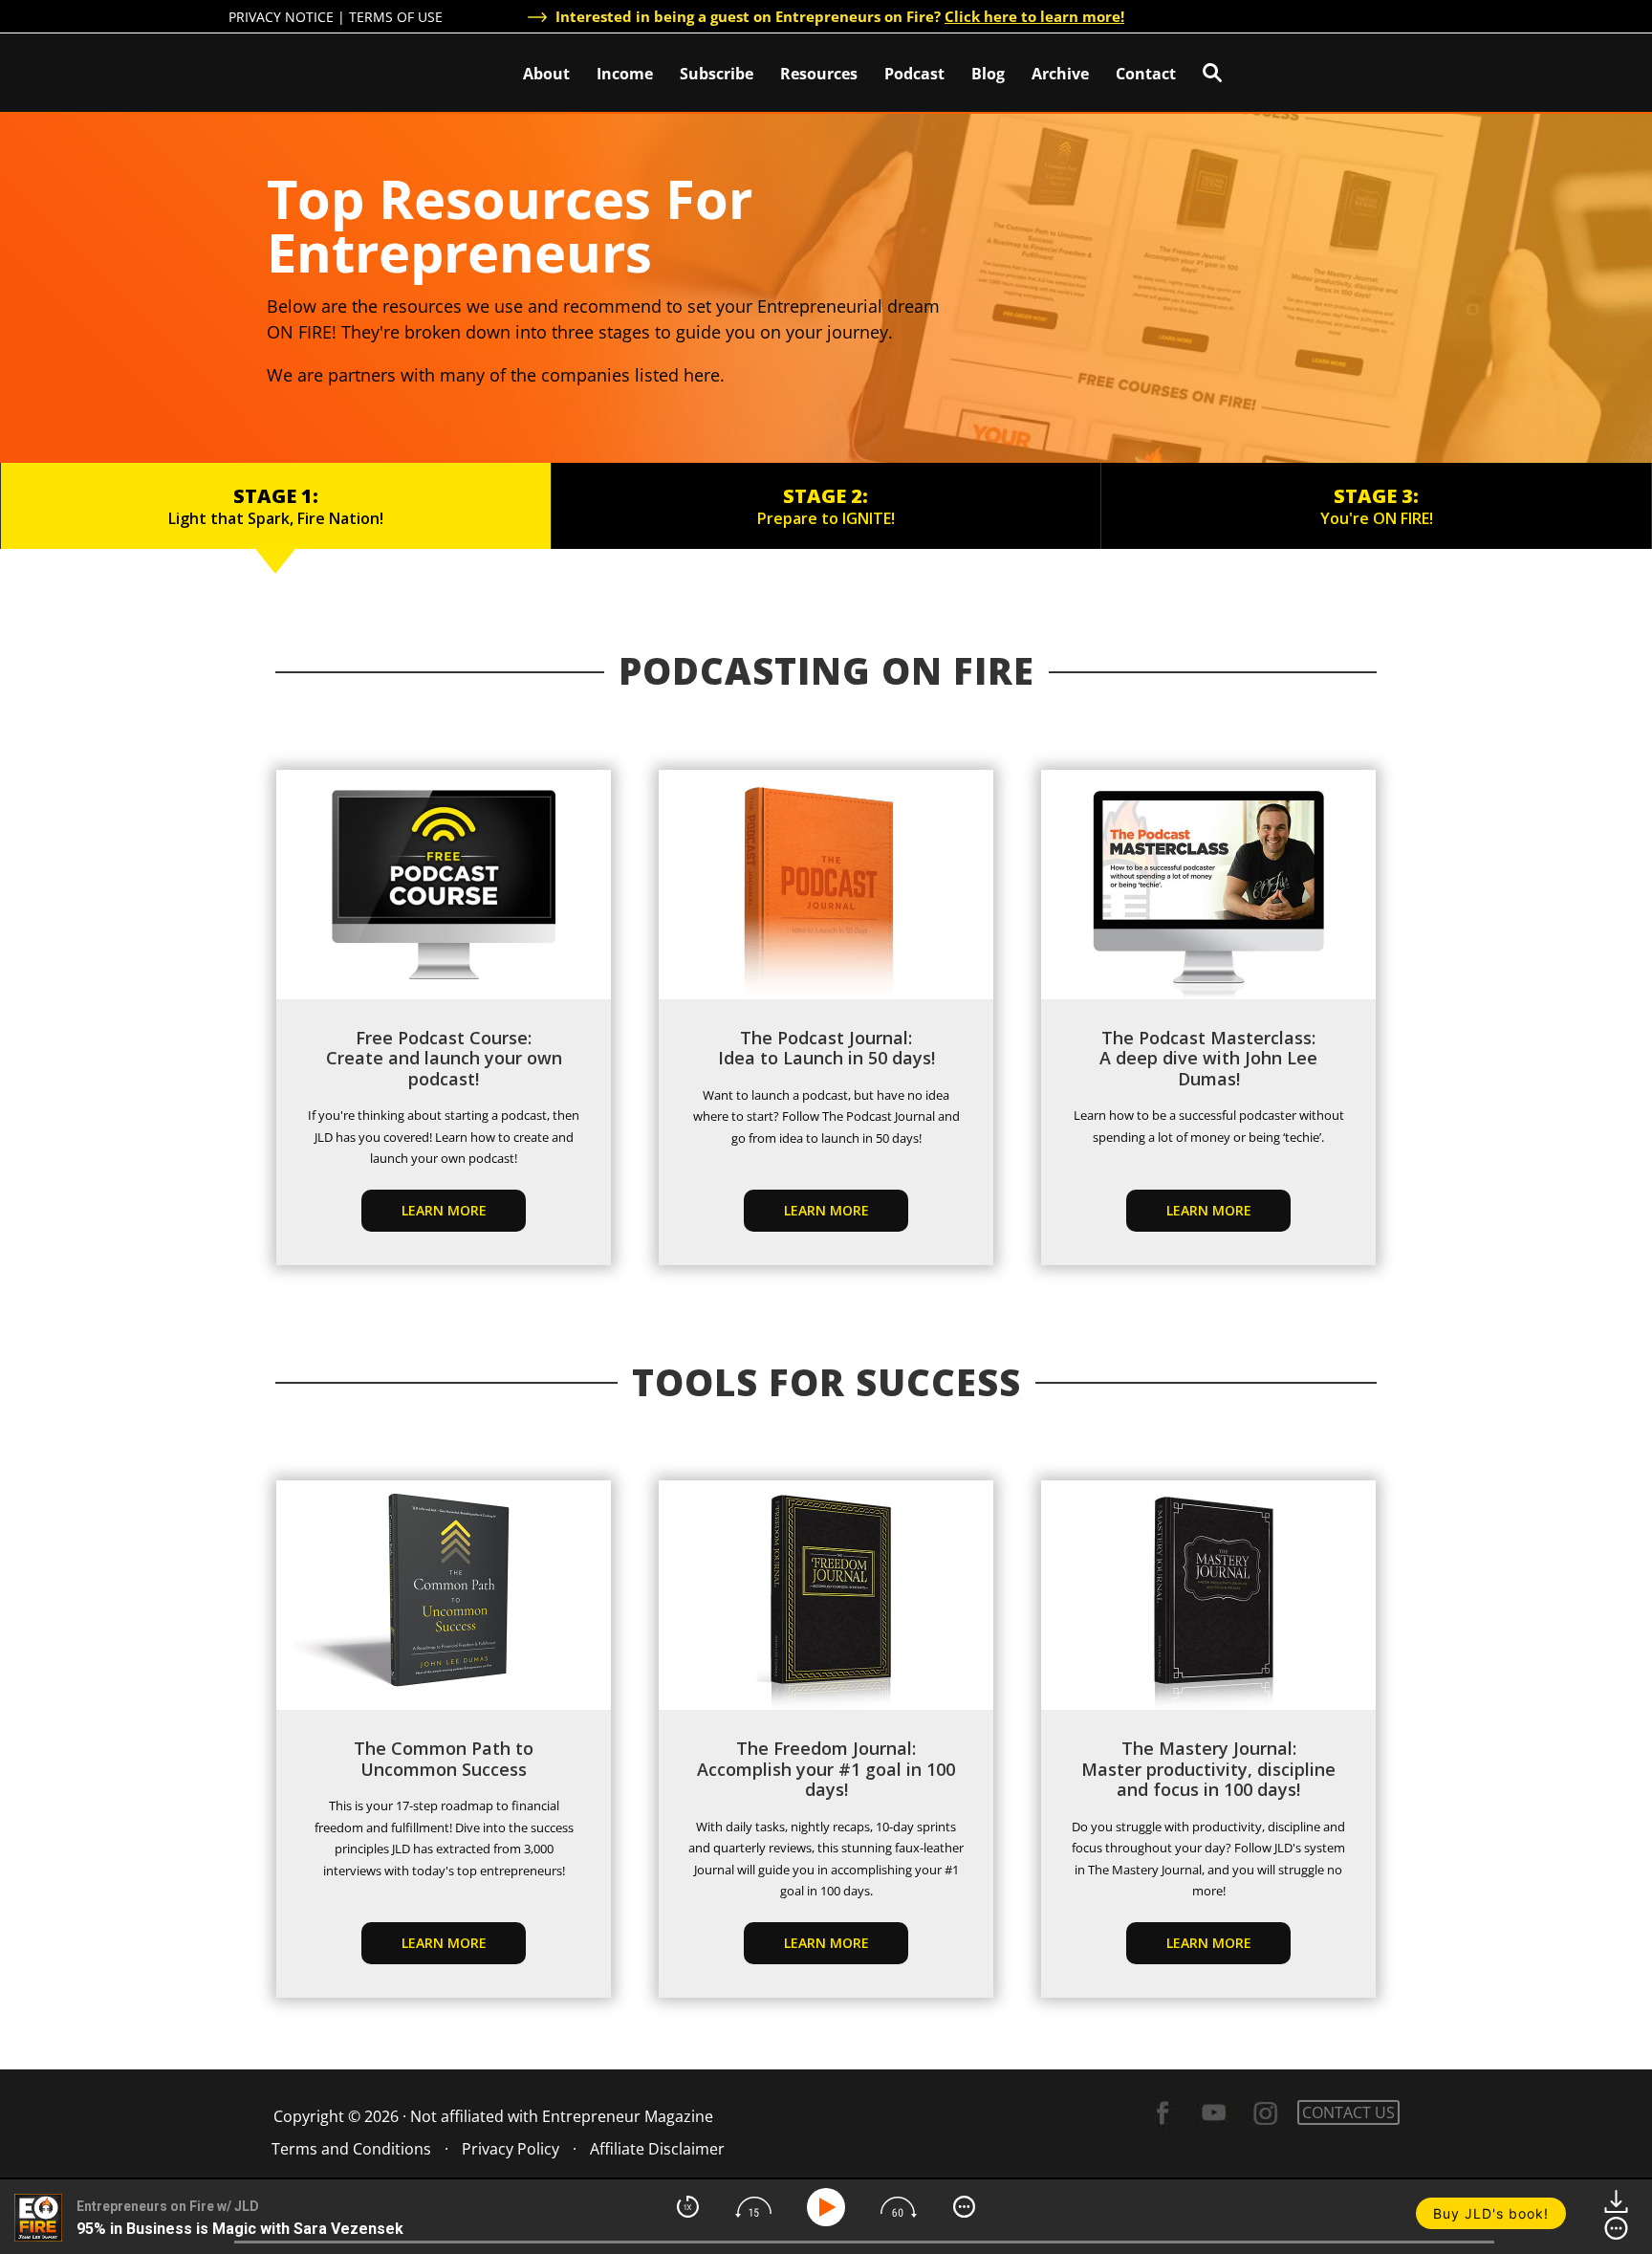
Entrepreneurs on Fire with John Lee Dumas (313, 71)
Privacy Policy (511, 2149)
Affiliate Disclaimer (657, 2149)
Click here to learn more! (1034, 16)
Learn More (444, 1210)
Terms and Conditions (351, 2149)
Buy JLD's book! (1491, 2213)
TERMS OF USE (396, 17)
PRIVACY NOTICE (281, 17)
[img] (688, 2207)
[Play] (829, 2207)
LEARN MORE (444, 1943)
